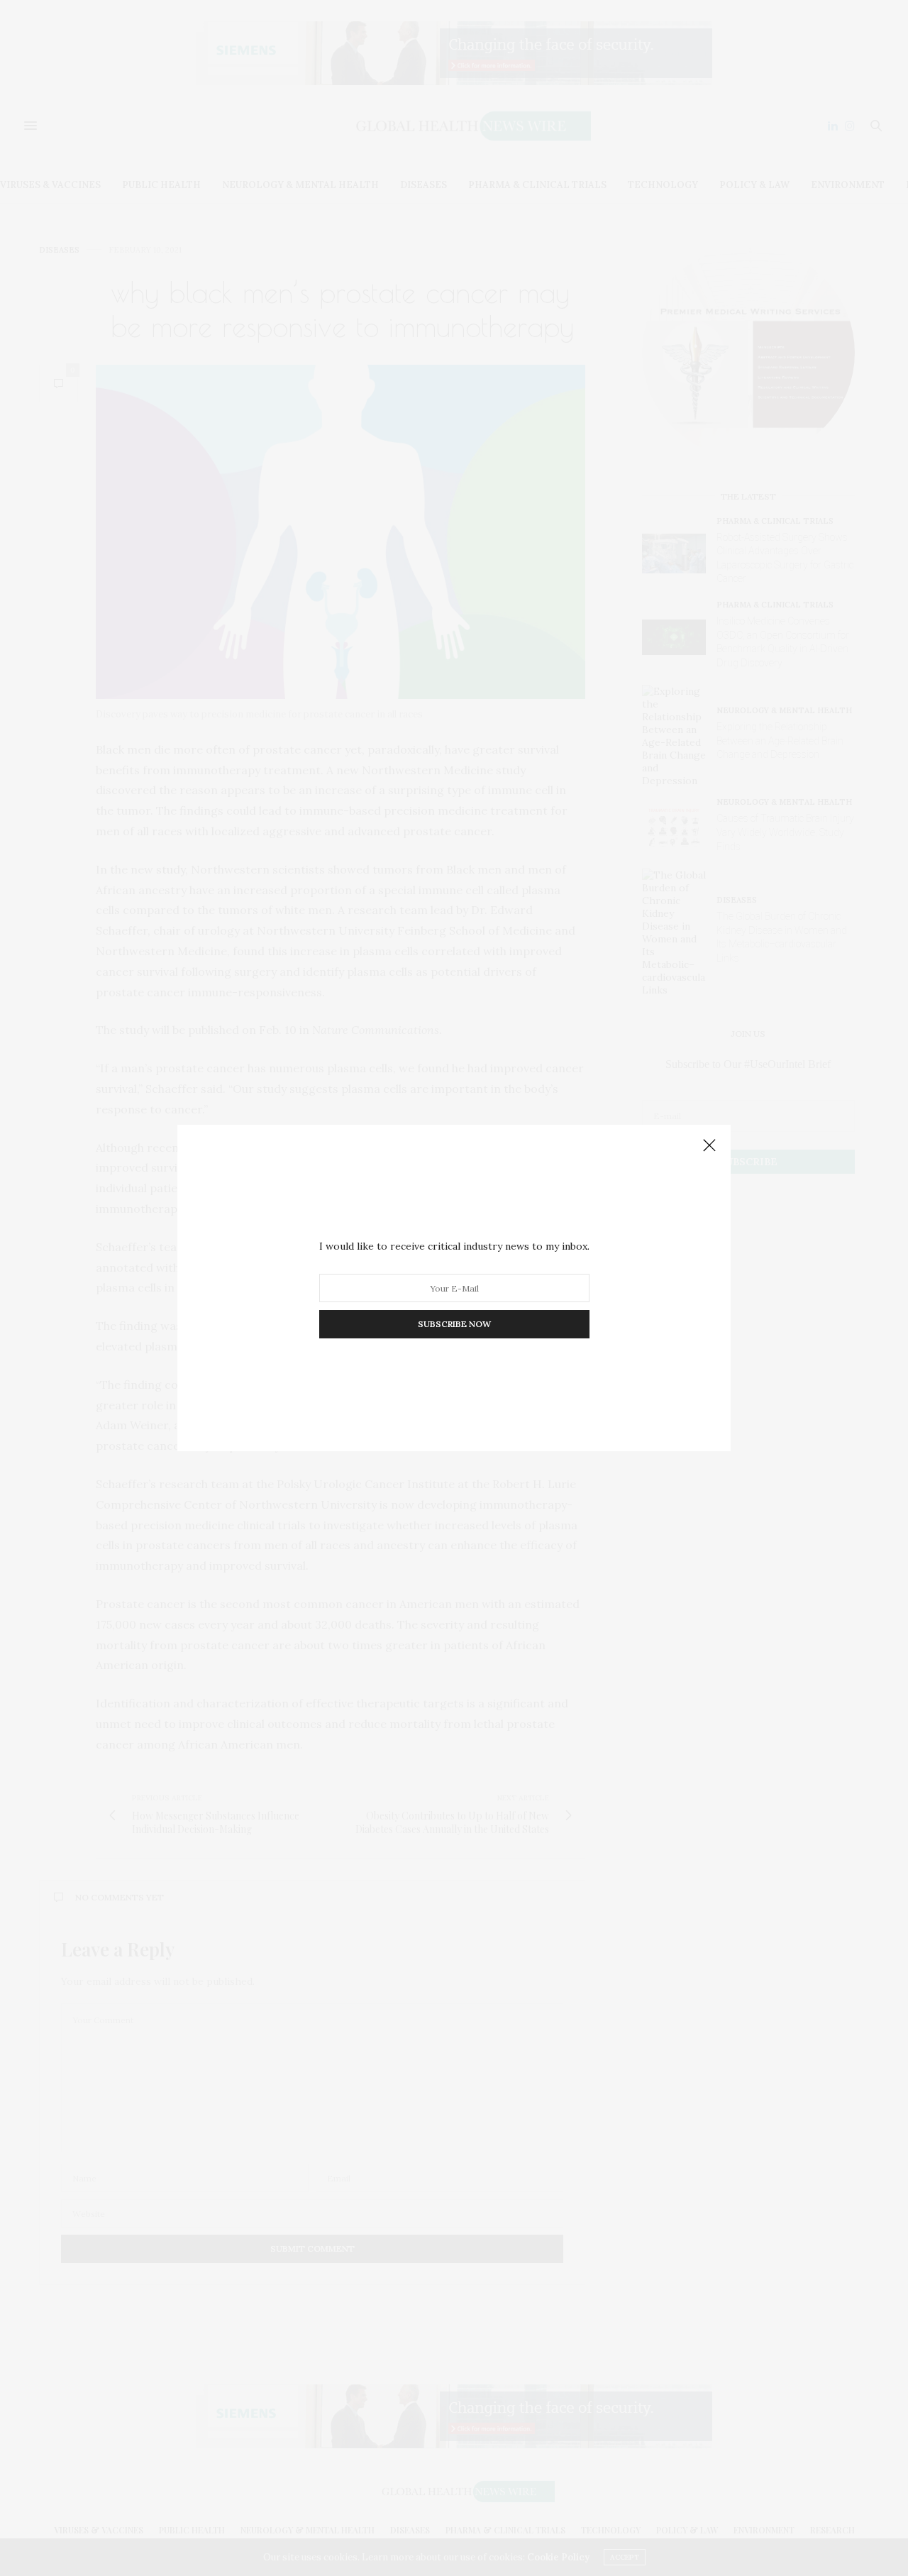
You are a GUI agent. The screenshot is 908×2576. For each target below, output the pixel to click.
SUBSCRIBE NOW (454, 1324)
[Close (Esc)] (709, 1146)
